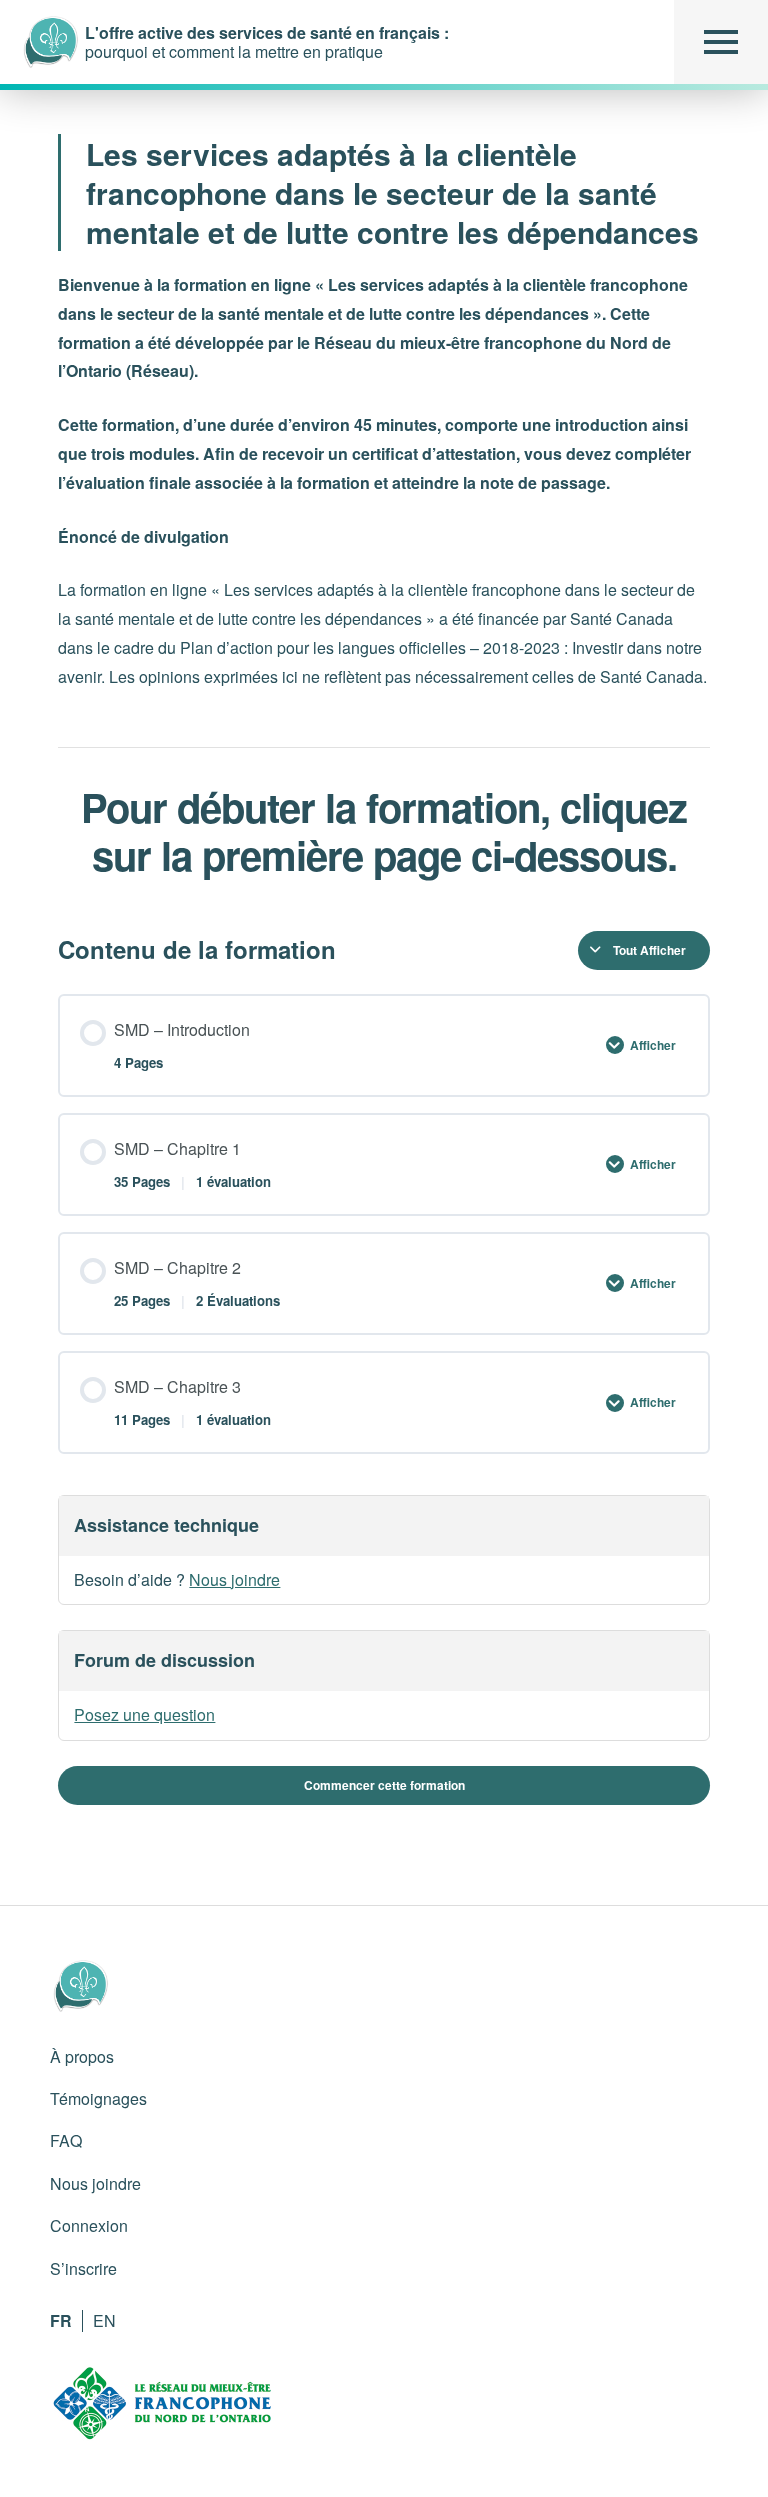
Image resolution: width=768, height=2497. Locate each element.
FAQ (66, 2140)
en (104, 2320)
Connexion (89, 2225)
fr (61, 2320)
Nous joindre (234, 1579)
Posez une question (144, 1714)
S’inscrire (83, 2268)
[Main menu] (721, 42)
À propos (82, 2056)
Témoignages (98, 2098)
